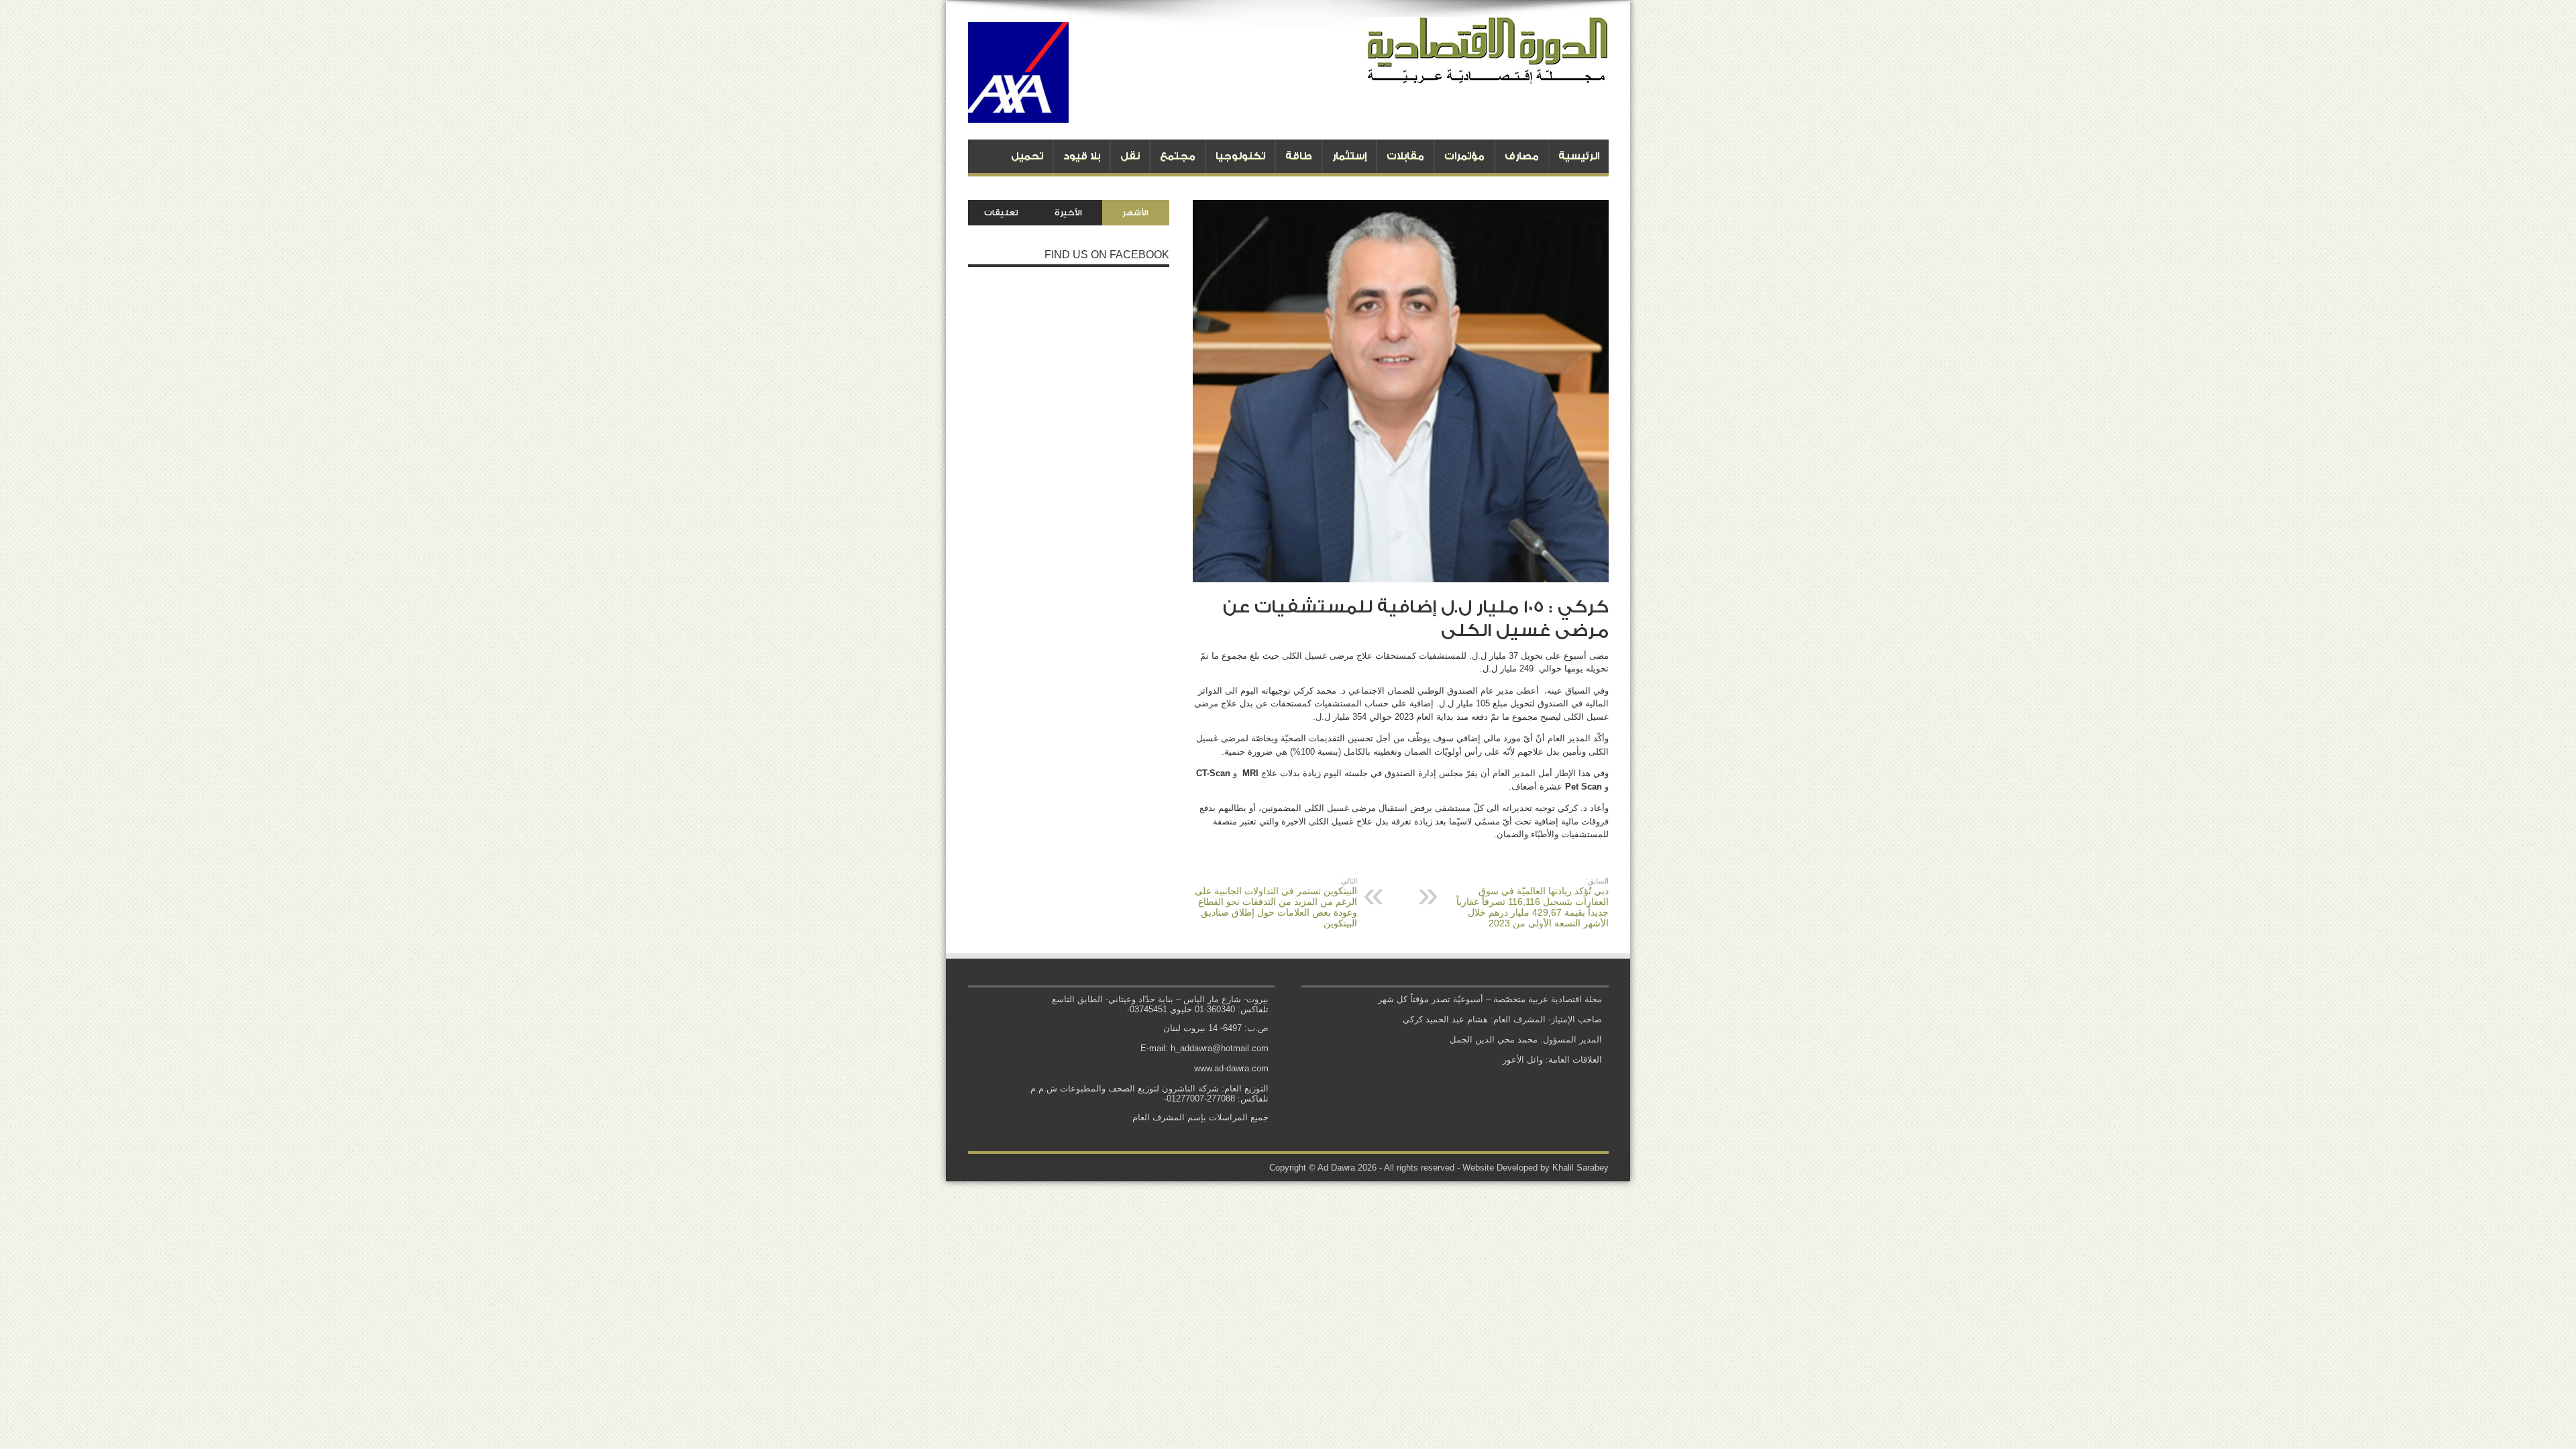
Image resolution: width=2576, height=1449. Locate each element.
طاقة (1299, 156)
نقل (1130, 156)
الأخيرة (1068, 213)
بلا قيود (1082, 156)
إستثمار (1349, 156)
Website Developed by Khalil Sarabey (1536, 1168)
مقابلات (1405, 156)
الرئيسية (1579, 156)
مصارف (1522, 156)
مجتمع (1178, 156)
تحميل (1027, 156)
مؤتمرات (1464, 156)
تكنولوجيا (1240, 156)
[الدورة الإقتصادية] (1488, 74)
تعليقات (1001, 213)
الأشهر (1135, 213)
